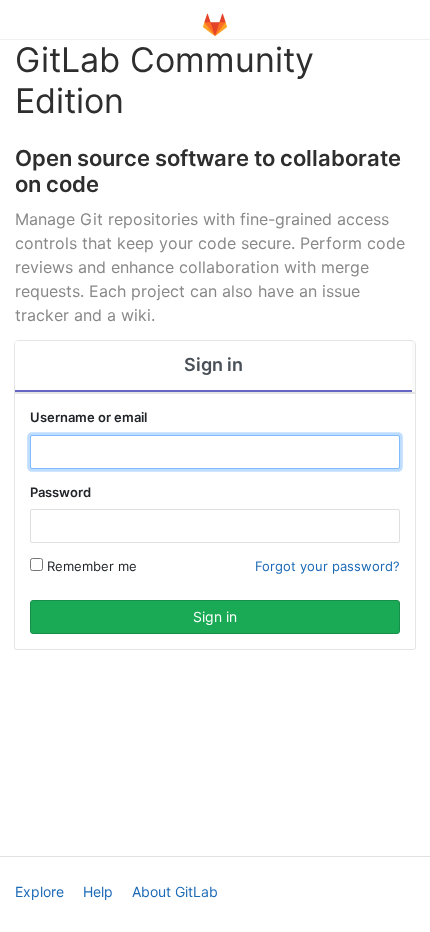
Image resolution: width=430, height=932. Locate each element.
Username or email (88, 417)
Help (98, 891)
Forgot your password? (327, 566)
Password (60, 492)
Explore (39, 891)
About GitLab (175, 891)
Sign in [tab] (213, 364)
